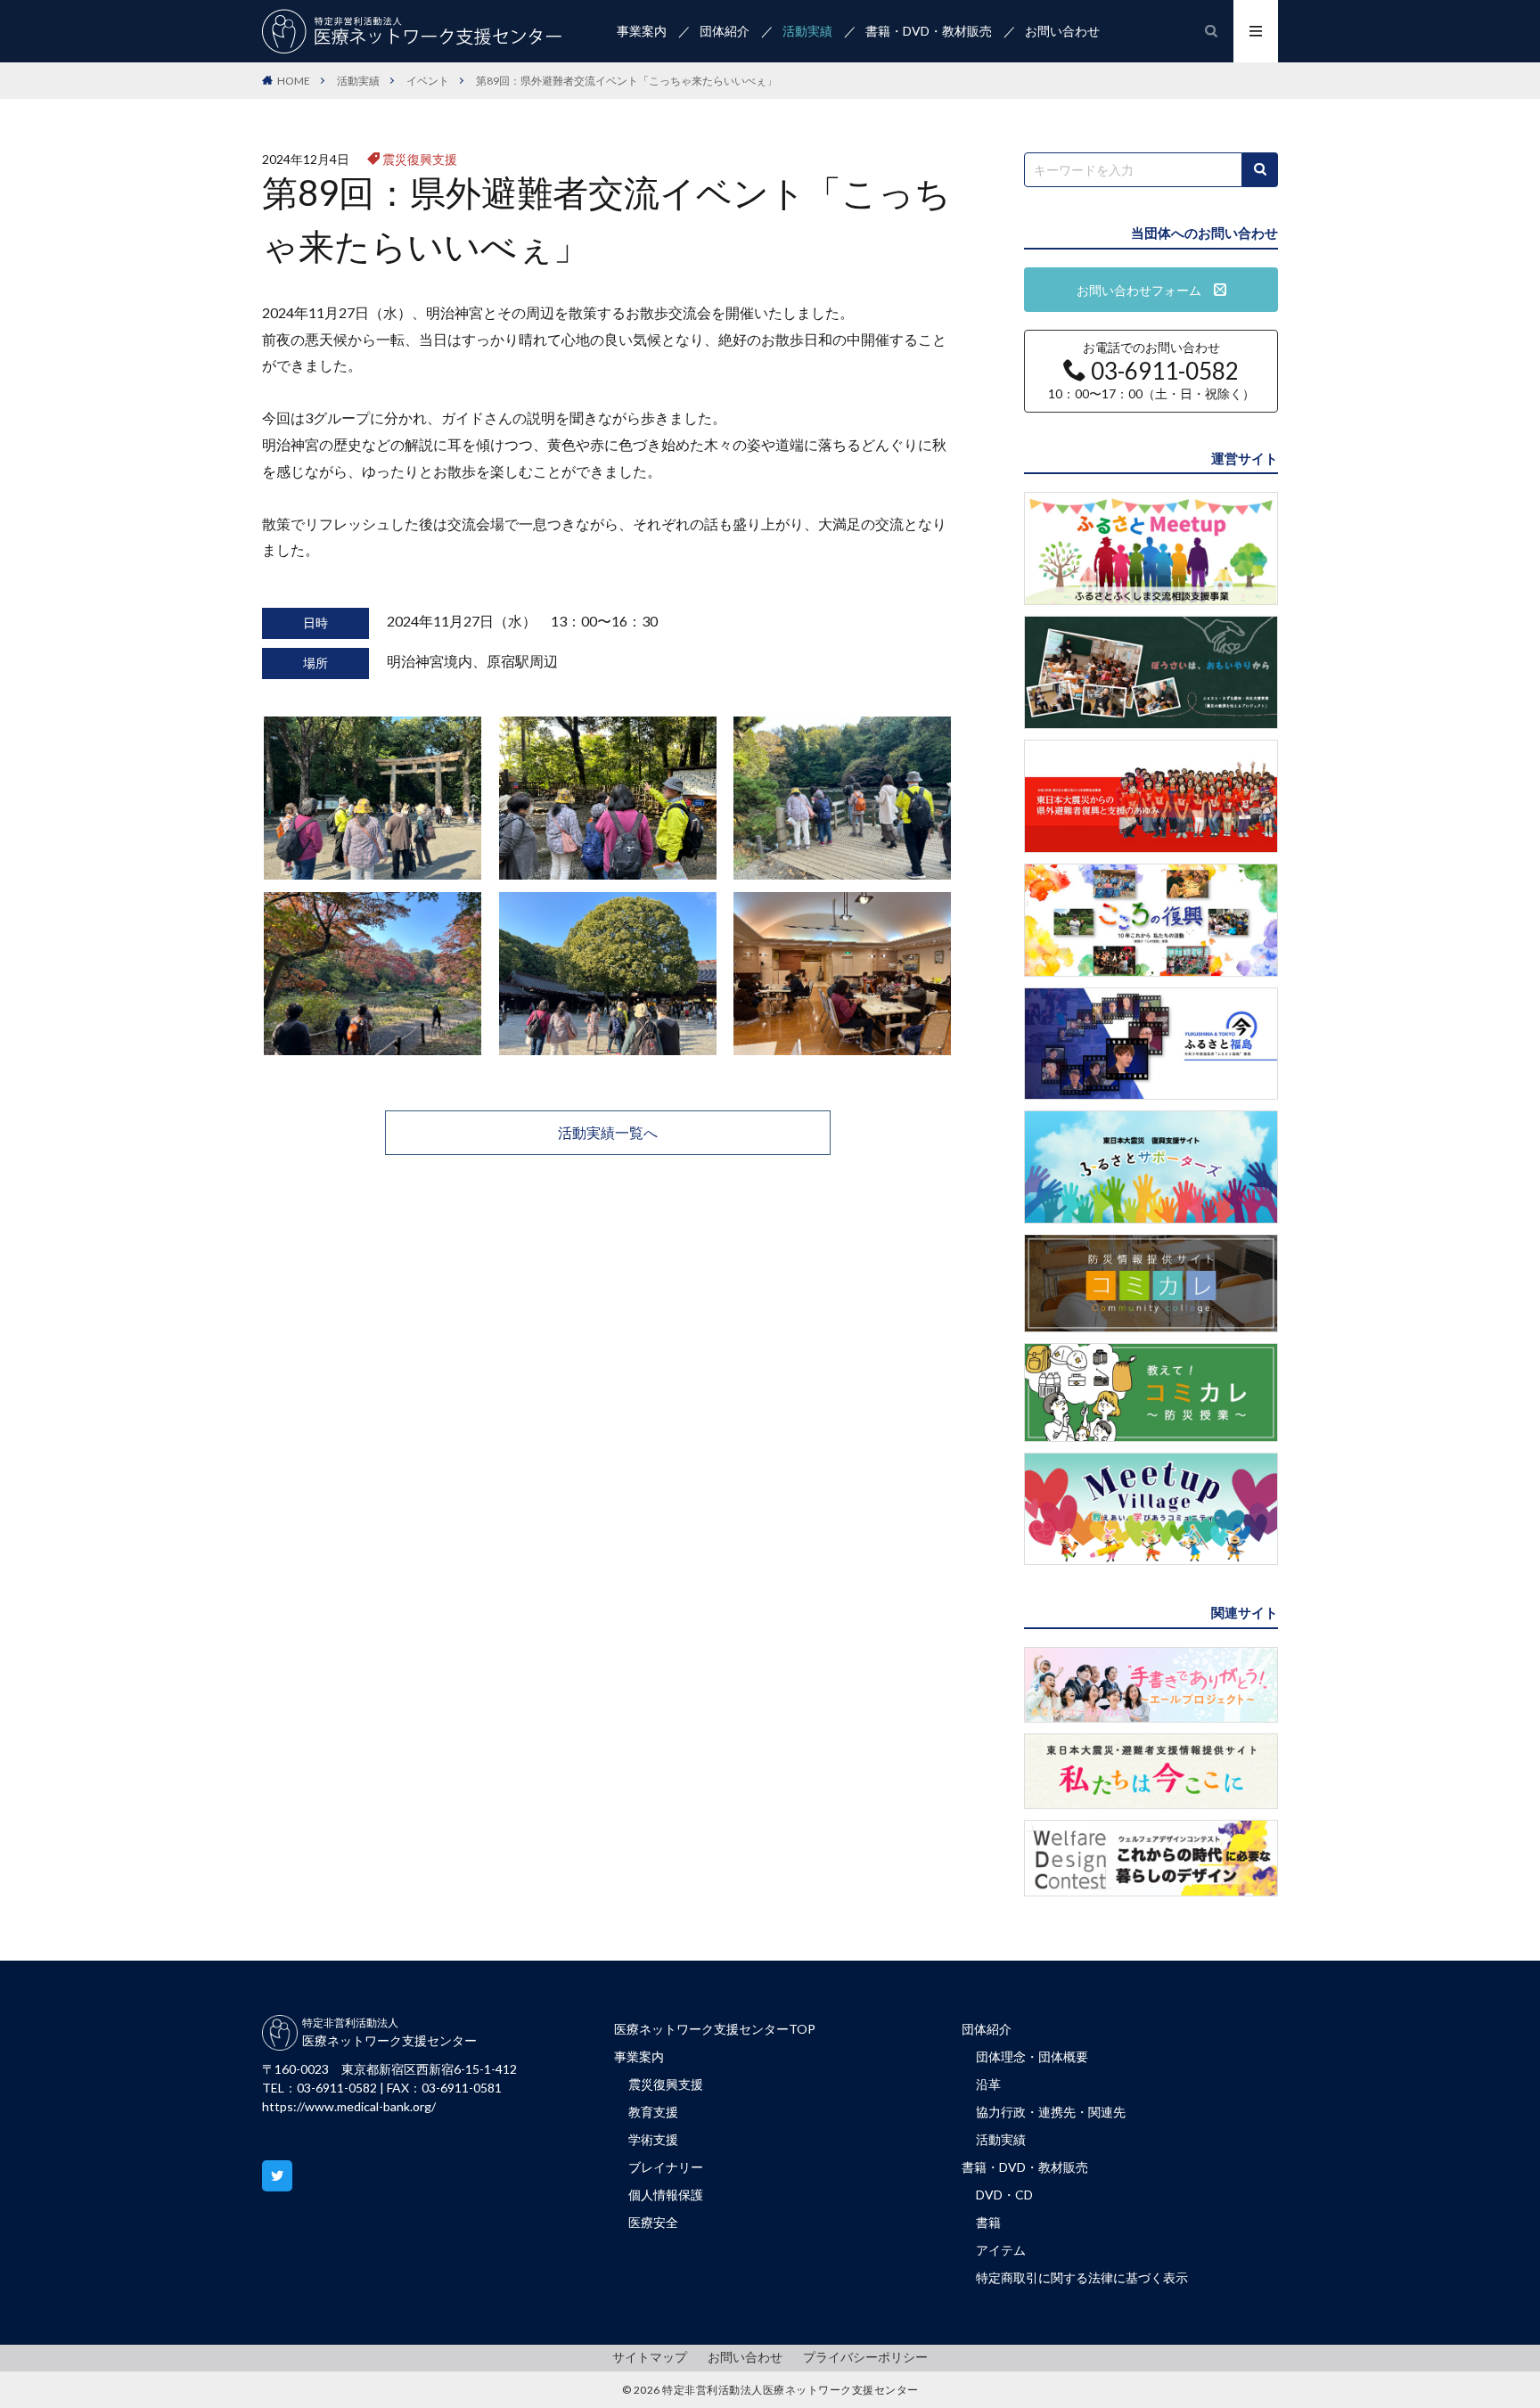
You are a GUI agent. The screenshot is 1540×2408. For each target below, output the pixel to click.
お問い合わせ (1062, 31)
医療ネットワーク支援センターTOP (715, 2029)
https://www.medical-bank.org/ (349, 2106)
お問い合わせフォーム (1145, 290)
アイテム (1001, 2250)
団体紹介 (725, 31)
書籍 (988, 2222)
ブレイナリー (666, 2167)
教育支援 (653, 2112)
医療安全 (653, 2222)
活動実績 (807, 31)
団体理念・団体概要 (1032, 2056)
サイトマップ (650, 2357)
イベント (428, 81)
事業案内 (642, 31)
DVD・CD (1004, 2195)
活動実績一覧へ (608, 1132)
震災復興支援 (420, 159)
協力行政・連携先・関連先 (1051, 2112)
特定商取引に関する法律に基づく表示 (1082, 2277)
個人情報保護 (666, 2195)
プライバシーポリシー (865, 2357)
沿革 (988, 2084)
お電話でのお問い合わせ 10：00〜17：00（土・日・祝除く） (1151, 371)
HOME (294, 81)
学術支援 (653, 2139)
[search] (1260, 170)
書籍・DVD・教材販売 (929, 31)
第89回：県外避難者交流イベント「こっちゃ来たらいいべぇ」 (627, 81)
